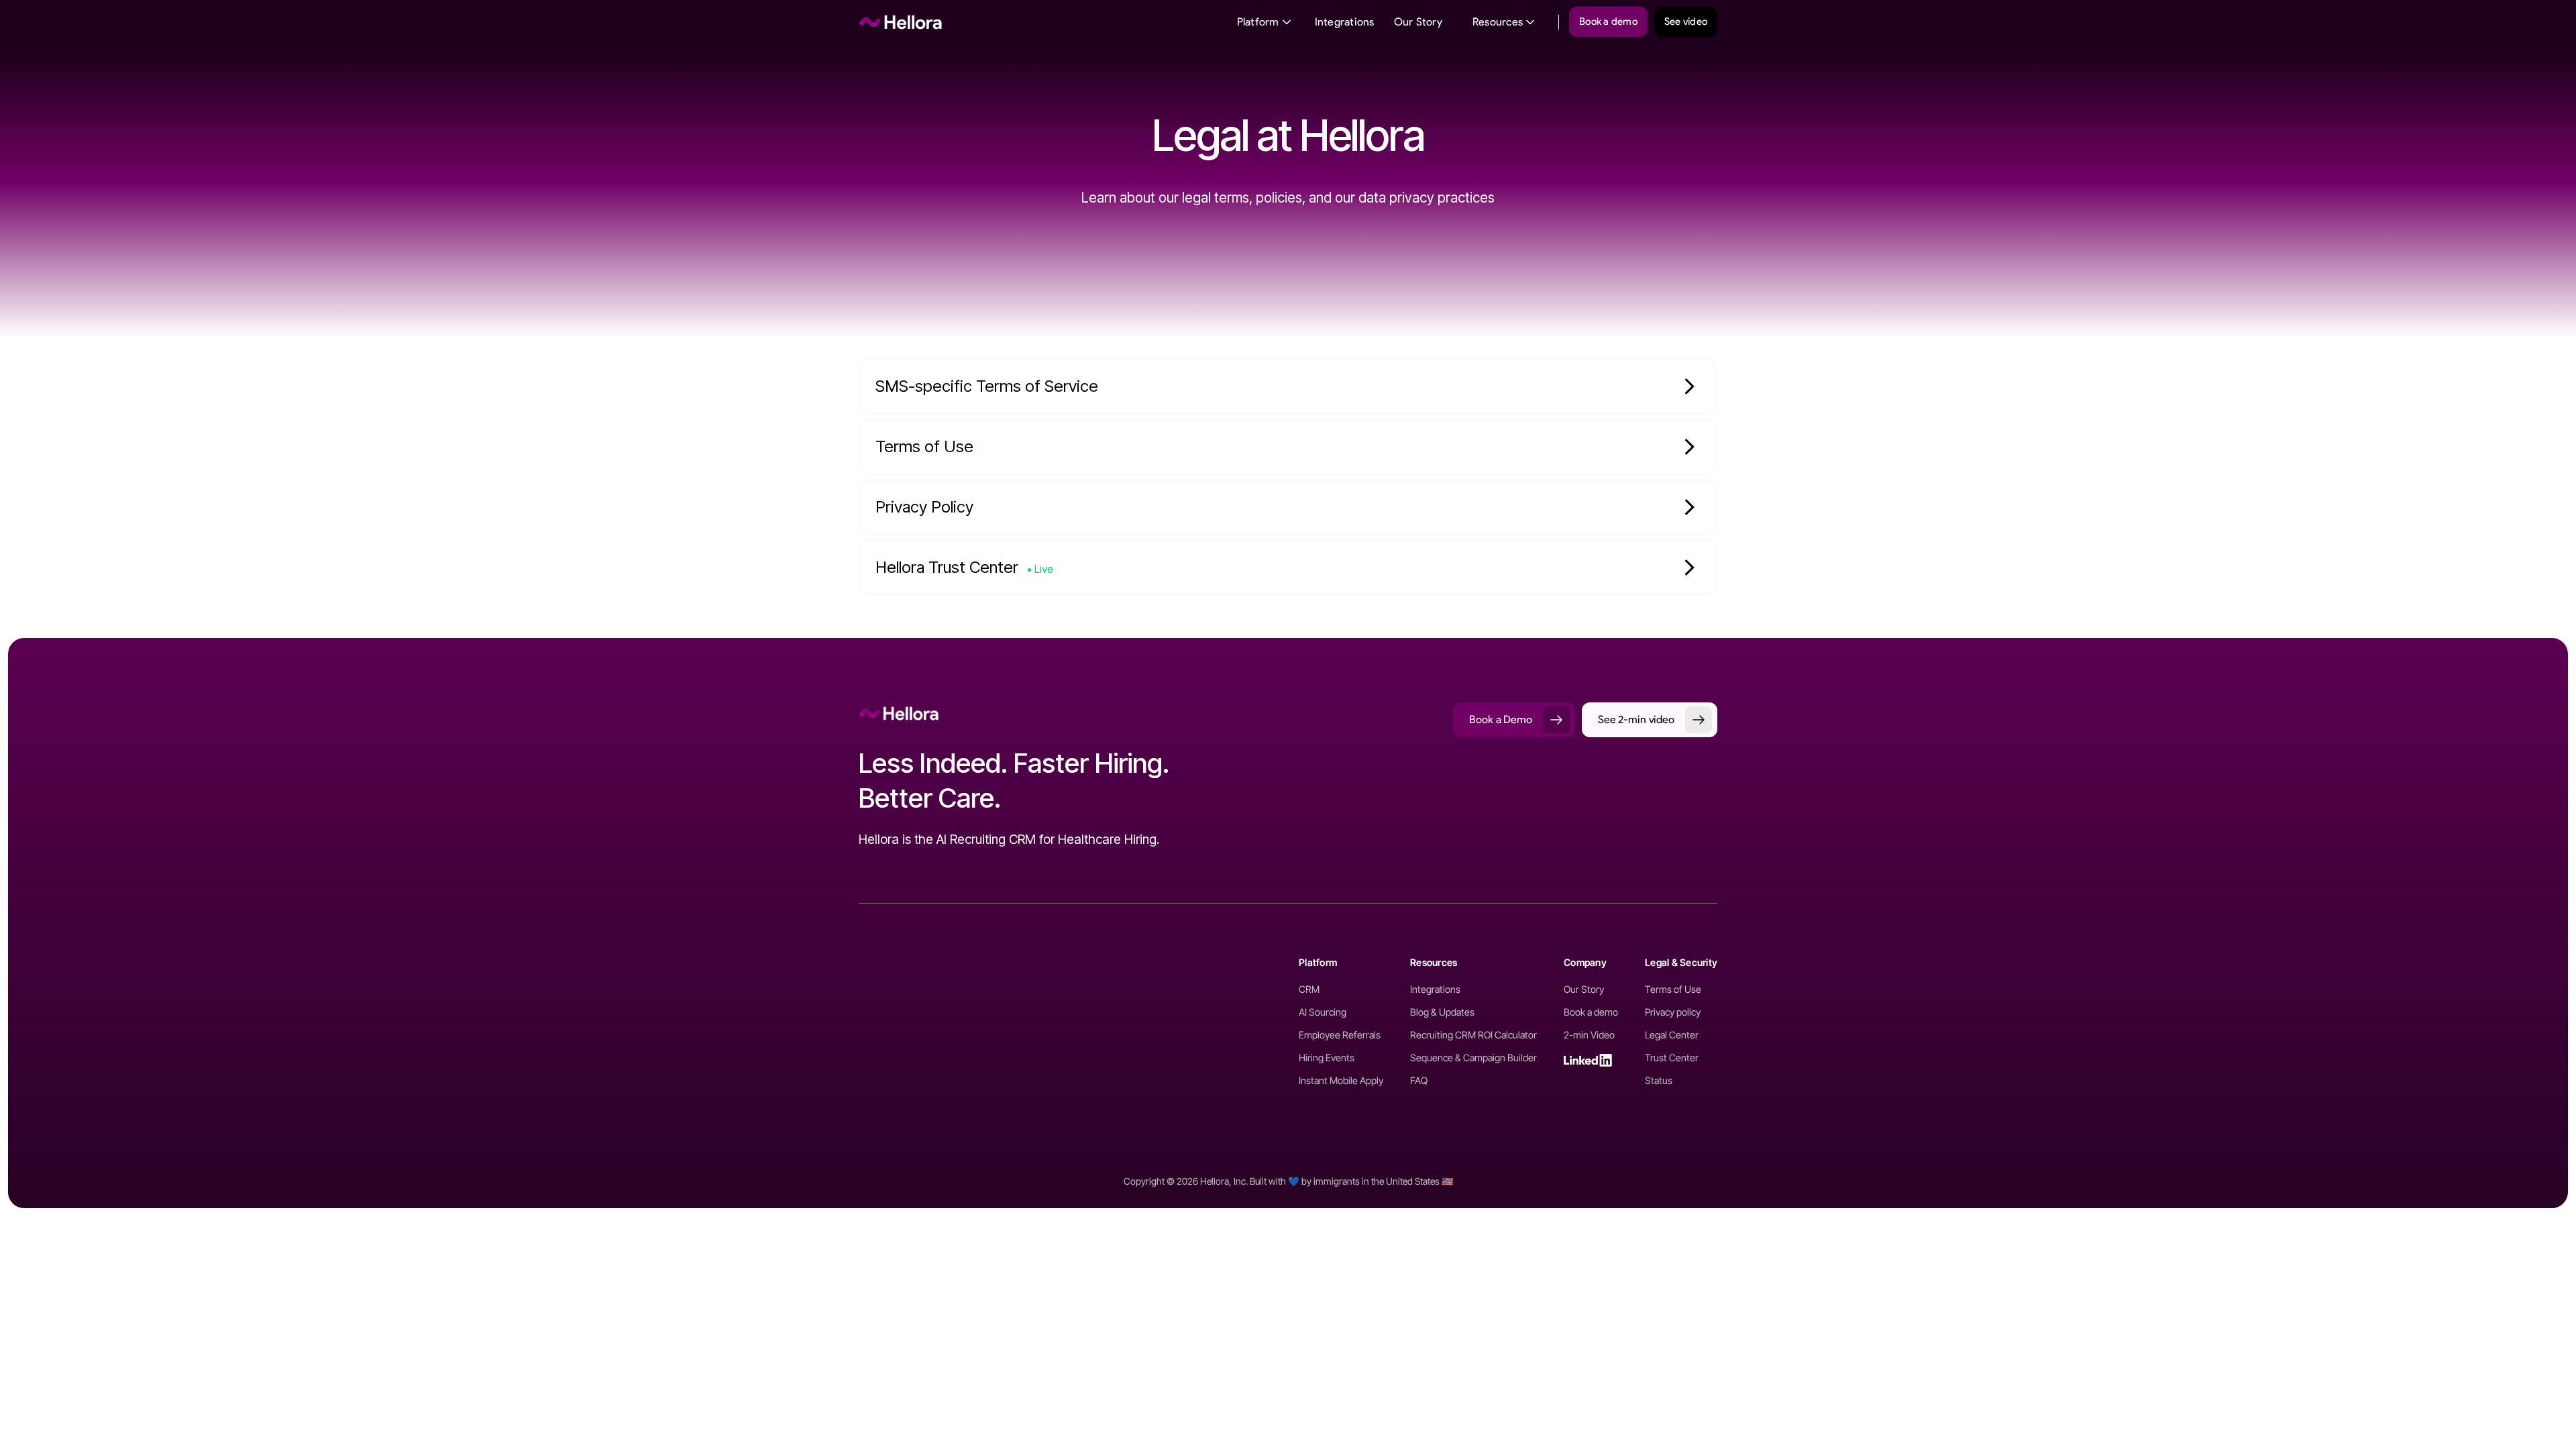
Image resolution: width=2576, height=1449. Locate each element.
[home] (901, 22)
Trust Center (1672, 1058)
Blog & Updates (1442, 1012)
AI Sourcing (1323, 1012)
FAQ (1419, 1081)
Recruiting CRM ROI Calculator (1473, 1035)
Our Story (1418, 22)
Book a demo (1608, 21)
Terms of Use (1673, 989)
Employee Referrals (1340, 1035)
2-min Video (1589, 1035)
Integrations (1345, 22)
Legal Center (1672, 1035)
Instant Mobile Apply (1341, 1081)
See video (1686, 21)
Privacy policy (1673, 1012)
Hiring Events (1327, 1058)
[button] (1265, 22)
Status (1659, 1081)
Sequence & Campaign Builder (1473, 1058)
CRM (1309, 989)
